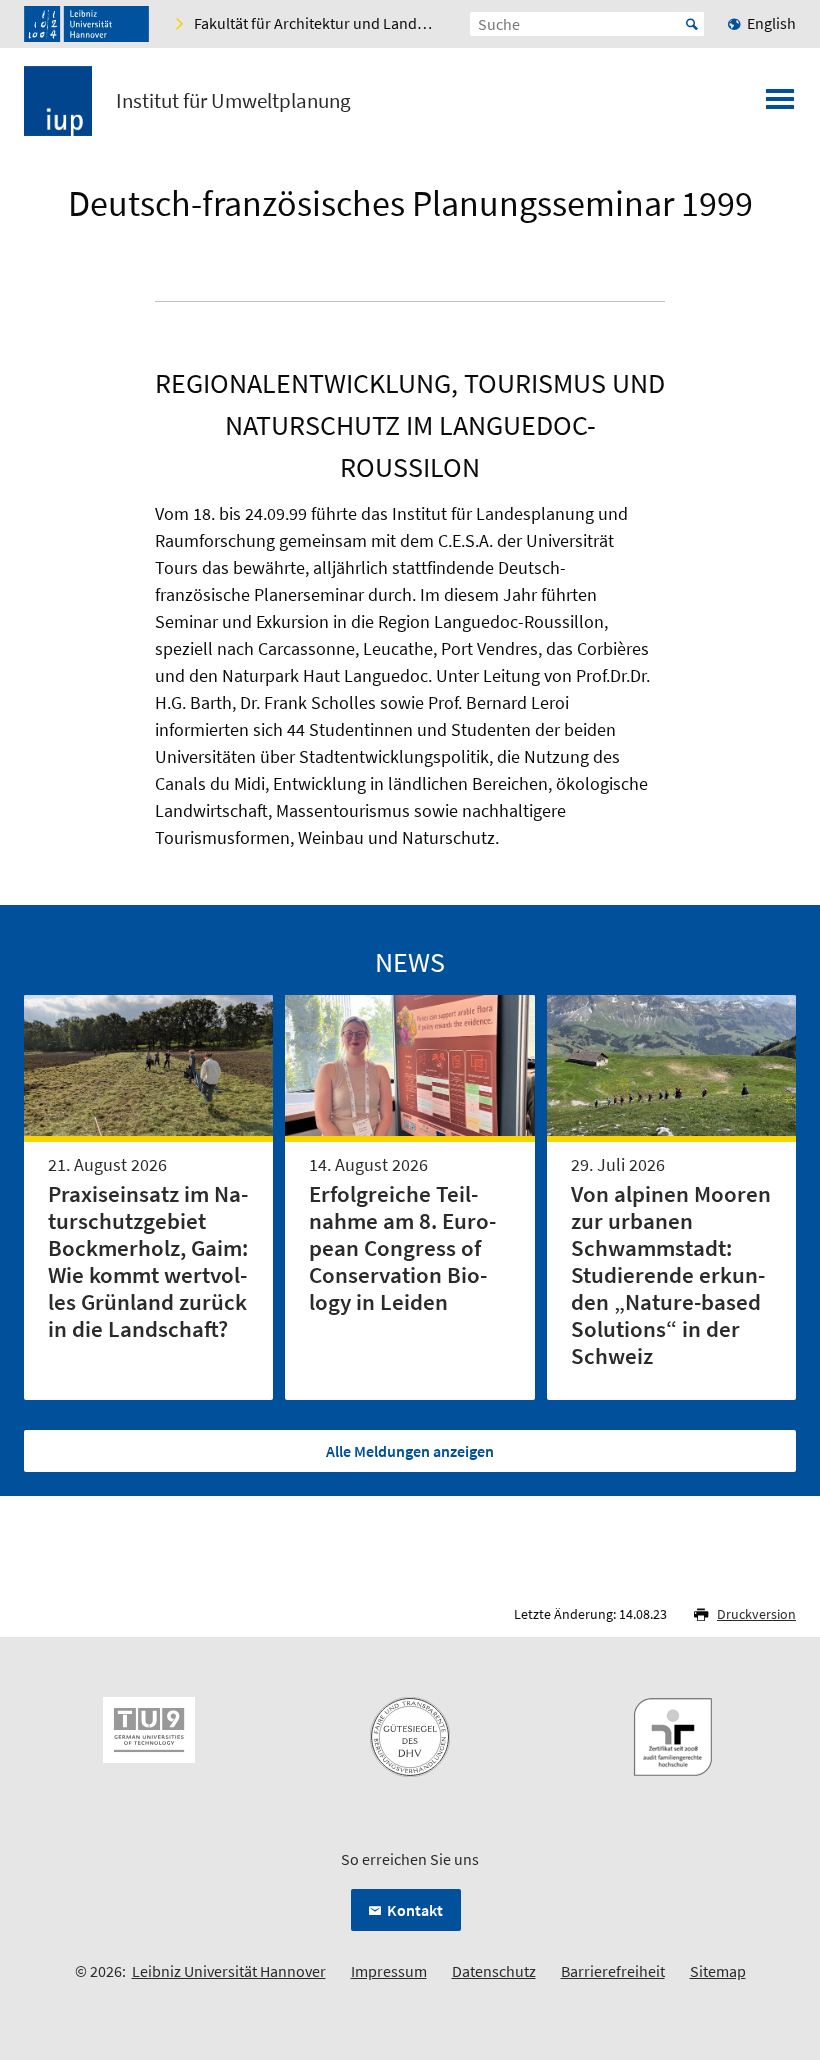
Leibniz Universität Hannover (229, 1971)
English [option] (771, 23)
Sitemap (718, 1971)
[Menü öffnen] (780, 105)
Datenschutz (494, 1971)
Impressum (389, 1971)
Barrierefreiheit (613, 1971)
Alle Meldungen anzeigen (410, 1451)
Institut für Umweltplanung (233, 101)
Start (692, 24)
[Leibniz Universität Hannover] (86, 24)
